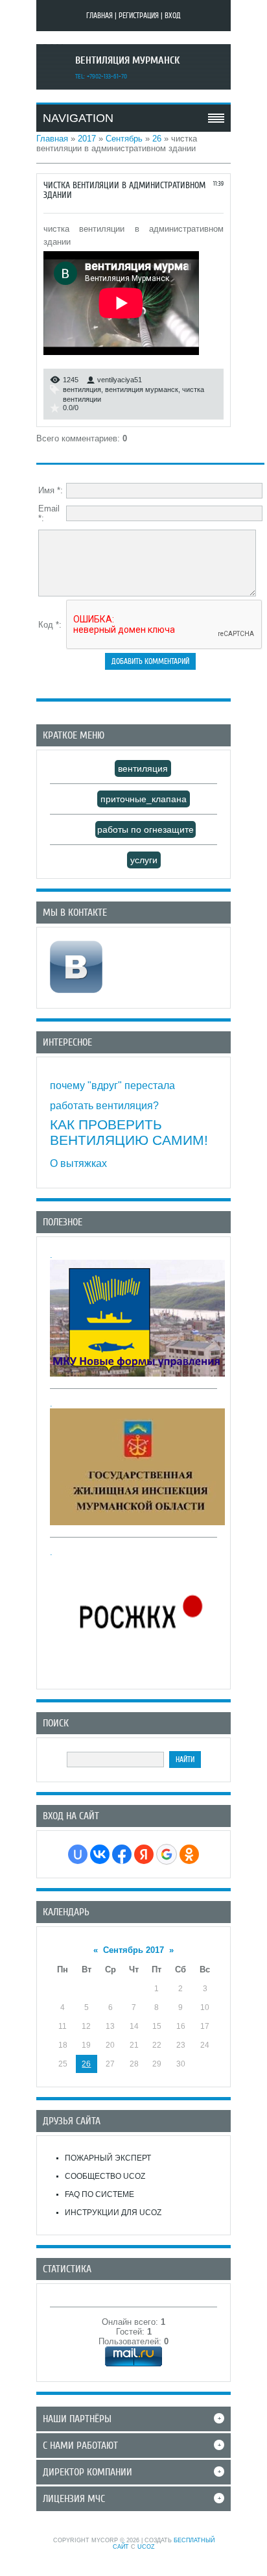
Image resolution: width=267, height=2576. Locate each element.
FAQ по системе (99, 2194)
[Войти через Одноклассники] (189, 1854)
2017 (87, 139)
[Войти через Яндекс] (144, 1854)
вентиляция (82, 389)
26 (157, 139)
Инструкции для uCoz (113, 2213)
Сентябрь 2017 (133, 1950)
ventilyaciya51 (120, 380)
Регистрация (139, 16)
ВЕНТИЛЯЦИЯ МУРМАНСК (127, 60)
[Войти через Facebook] (122, 1854)
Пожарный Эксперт (108, 2158)
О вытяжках (78, 1163)
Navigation (78, 118)
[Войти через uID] (78, 1854)
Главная (99, 16)
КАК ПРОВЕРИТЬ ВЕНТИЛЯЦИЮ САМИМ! (129, 1132)
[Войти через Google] (167, 1854)
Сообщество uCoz (105, 2176)
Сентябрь (124, 139)
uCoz (146, 2547)
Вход (173, 16)
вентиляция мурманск (142, 389)
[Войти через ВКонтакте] (100, 1854)
